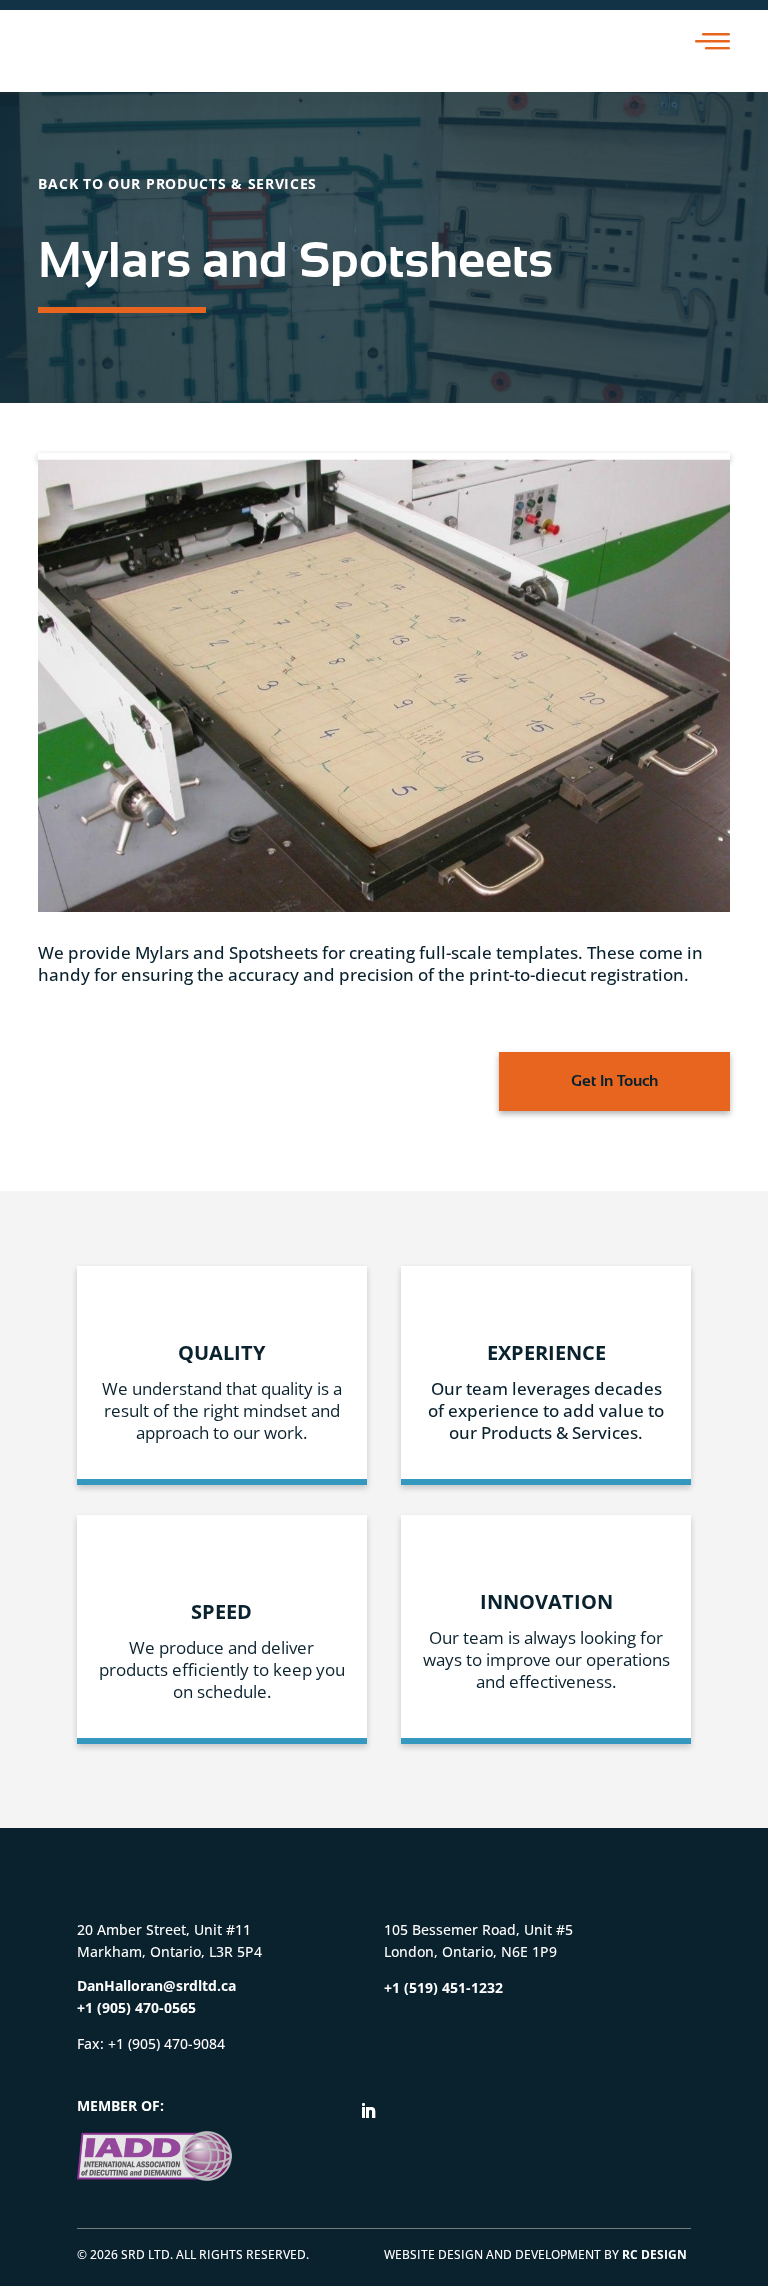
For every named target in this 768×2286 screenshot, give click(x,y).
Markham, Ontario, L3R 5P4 (169, 1951)
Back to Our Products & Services (177, 183)
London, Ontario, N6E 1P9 (470, 1951)
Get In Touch (614, 1081)
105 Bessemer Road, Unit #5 (478, 1929)
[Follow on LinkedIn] (368, 2111)
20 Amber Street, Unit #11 (164, 1929)
